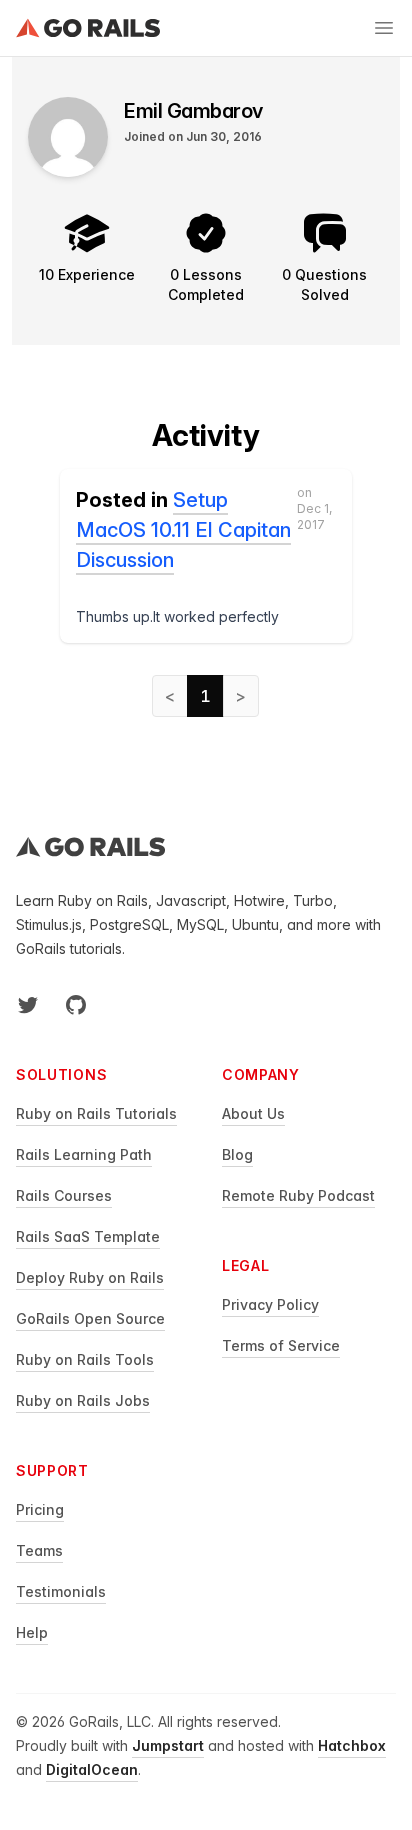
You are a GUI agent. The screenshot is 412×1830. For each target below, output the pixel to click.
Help (32, 1632)
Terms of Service (281, 1345)
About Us (253, 1113)
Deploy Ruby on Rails (90, 1277)
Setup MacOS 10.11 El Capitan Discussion (183, 530)
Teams (39, 1550)
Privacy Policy (270, 1304)
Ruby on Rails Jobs (83, 1400)
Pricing (40, 1509)
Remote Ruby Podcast (298, 1195)
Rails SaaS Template (88, 1236)
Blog (237, 1154)
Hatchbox (352, 1745)
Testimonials (61, 1591)
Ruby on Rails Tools (85, 1359)
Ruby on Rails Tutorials (96, 1113)
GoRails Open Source (90, 1318)
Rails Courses (64, 1195)
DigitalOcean (92, 1769)
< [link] (170, 696)
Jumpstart (168, 1745)
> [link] (241, 696)
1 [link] (205, 696)
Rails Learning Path (84, 1154)
